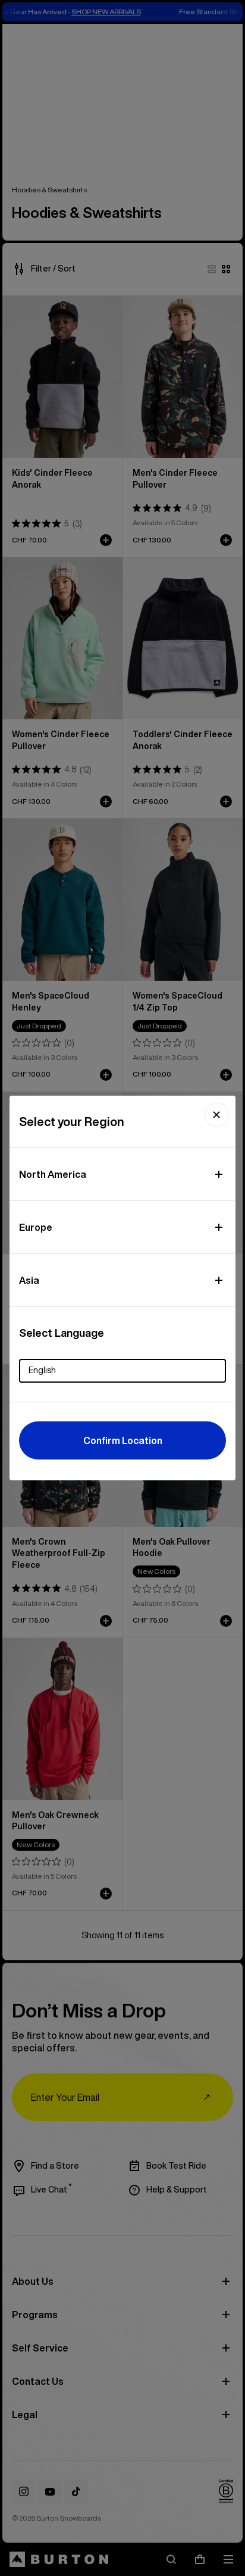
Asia (29, 1280)
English (42, 1370)
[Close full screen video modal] (216, 1115)
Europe (36, 1227)
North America (53, 1174)
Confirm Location (123, 1440)
